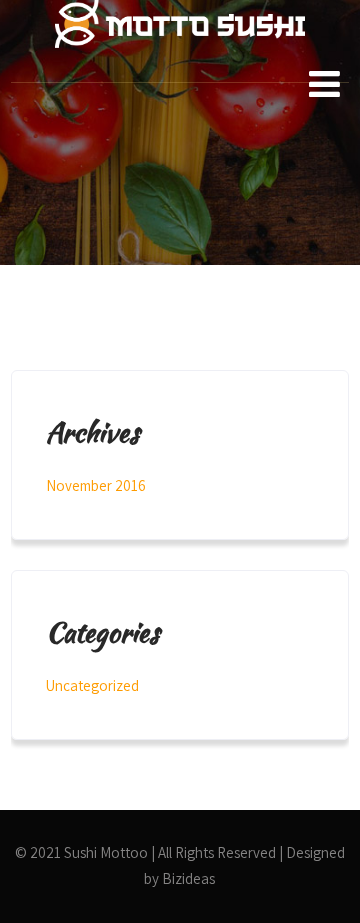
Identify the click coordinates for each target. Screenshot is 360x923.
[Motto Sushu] (180, 67)
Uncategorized (92, 685)
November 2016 (96, 485)
